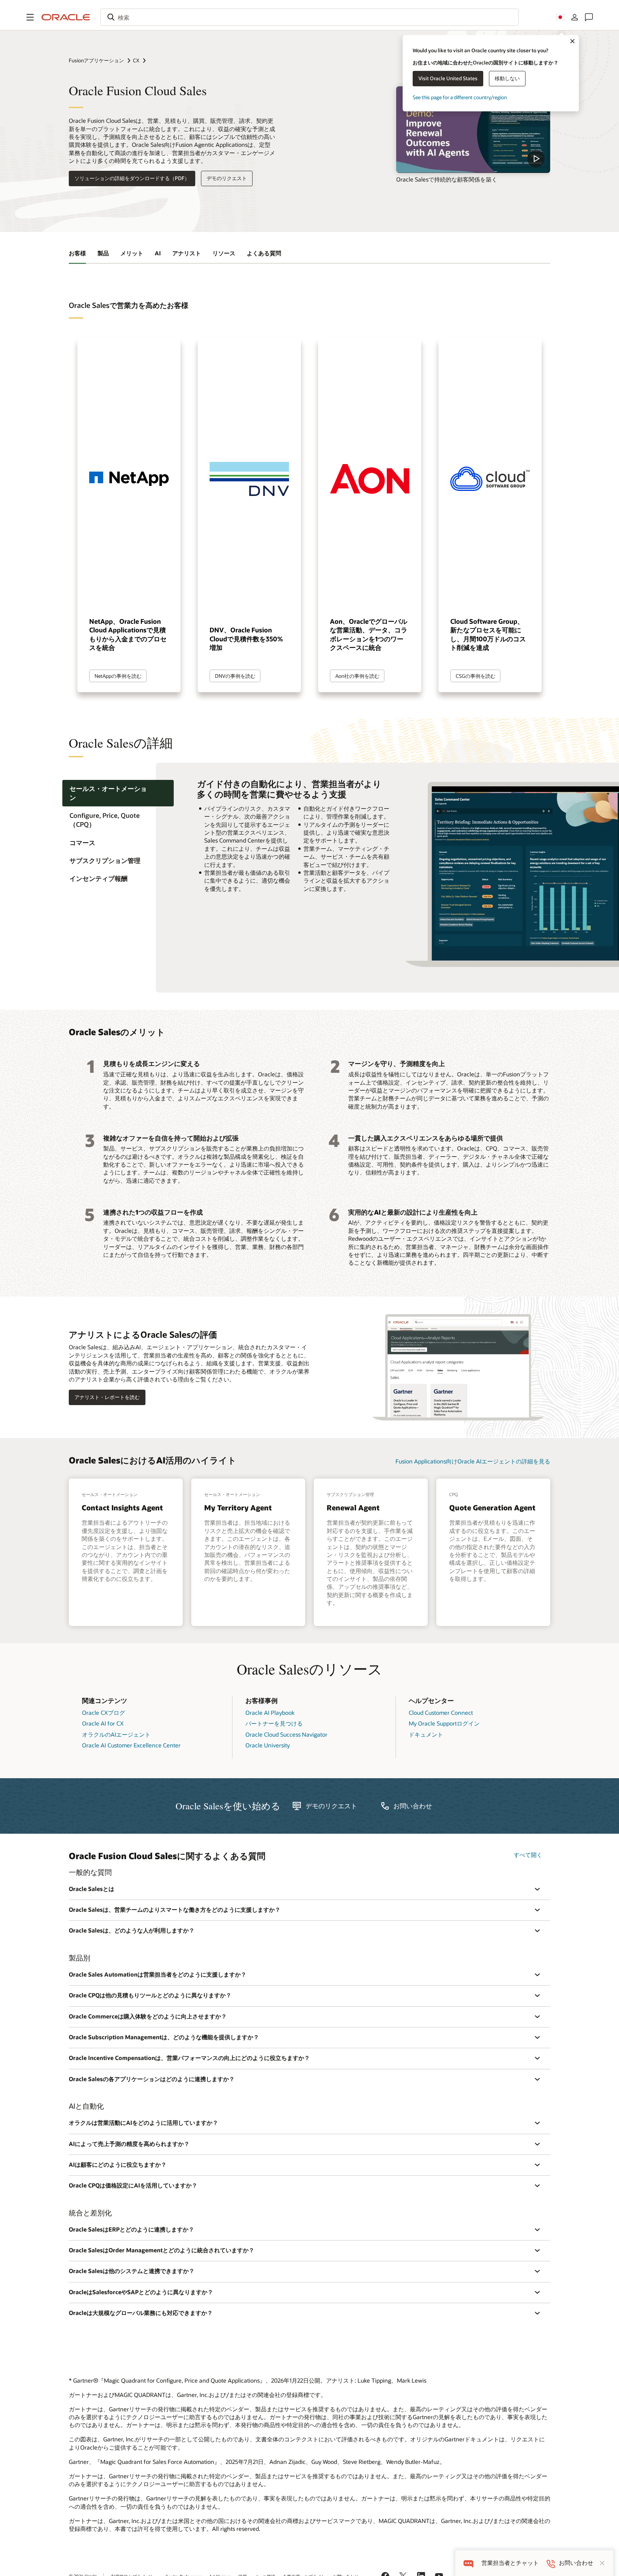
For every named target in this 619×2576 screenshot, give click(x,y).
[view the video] (473, 130)
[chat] (468, 2563)
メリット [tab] (132, 253)
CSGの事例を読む (476, 676)
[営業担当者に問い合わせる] (589, 17)
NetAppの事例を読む (118, 676)
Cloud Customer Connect (441, 1712)
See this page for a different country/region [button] (460, 97)
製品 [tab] (103, 253)
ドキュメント (426, 1734)
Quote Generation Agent (492, 1508)
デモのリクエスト (227, 178)
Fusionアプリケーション (96, 60)
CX (136, 60)
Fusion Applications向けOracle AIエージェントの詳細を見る (473, 1461)
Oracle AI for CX (103, 1723)
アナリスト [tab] (187, 253)
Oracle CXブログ (104, 1712)
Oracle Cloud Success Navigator (286, 1734)
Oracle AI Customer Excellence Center (131, 1745)
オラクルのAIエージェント (116, 1734)
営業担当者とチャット (510, 2563)
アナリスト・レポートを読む (107, 1397)
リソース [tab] (224, 253)
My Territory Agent (238, 1508)
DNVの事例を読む (235, 676)
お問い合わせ (413, 1806)
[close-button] (602, 2563)
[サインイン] (575, 17)
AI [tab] (158, 253)
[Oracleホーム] (66, 17)
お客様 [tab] (77, 253)
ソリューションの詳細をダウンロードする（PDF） (132, 178)
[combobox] (309, 17)
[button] (30, 17)
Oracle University (268, 1745)
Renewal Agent (353, 1508)
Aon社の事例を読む (357, 676)
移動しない (507, 78)
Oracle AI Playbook (270, 1712)
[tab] (118, 793)
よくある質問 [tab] (264, 253)
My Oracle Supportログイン (444, 1723)
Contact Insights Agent (122, 1508)
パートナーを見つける (274, 1723)
